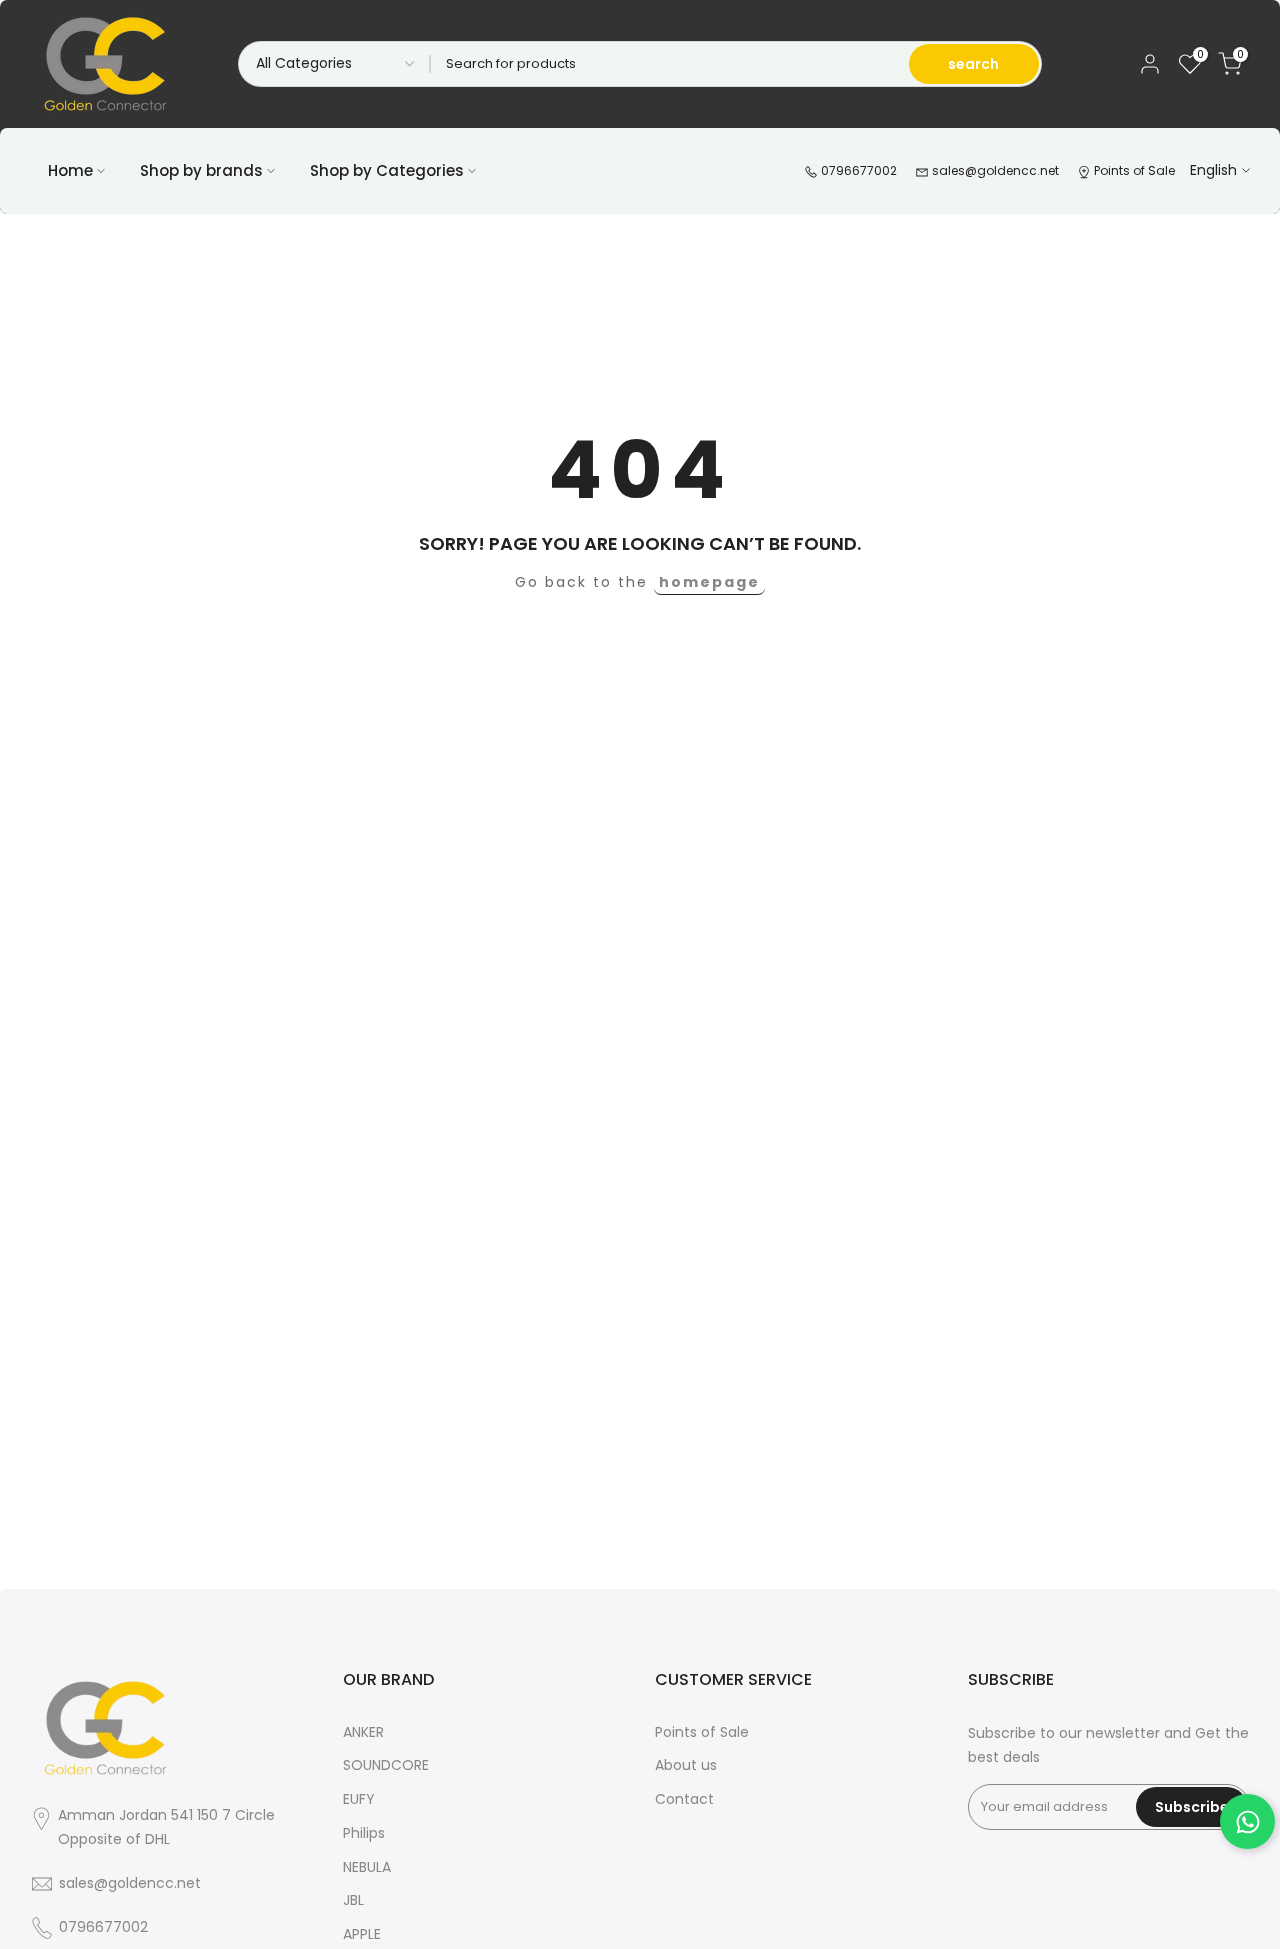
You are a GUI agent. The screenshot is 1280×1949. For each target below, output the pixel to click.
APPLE (362, 1934)
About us (686, 1765)
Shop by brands (201, 170)
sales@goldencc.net (994, 170)
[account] (1150, 64)
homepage (709, 582)
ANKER (363, 1732)
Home (70, 170)
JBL (353, 1900)
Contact (684, 1799)
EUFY (359, 1799)
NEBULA (367, 1867)
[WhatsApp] (1247, 1821)
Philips (364, 1833)
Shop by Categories (387, 170)
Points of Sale (1133, 170)
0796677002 (857, 170)
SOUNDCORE (386, 1765)
